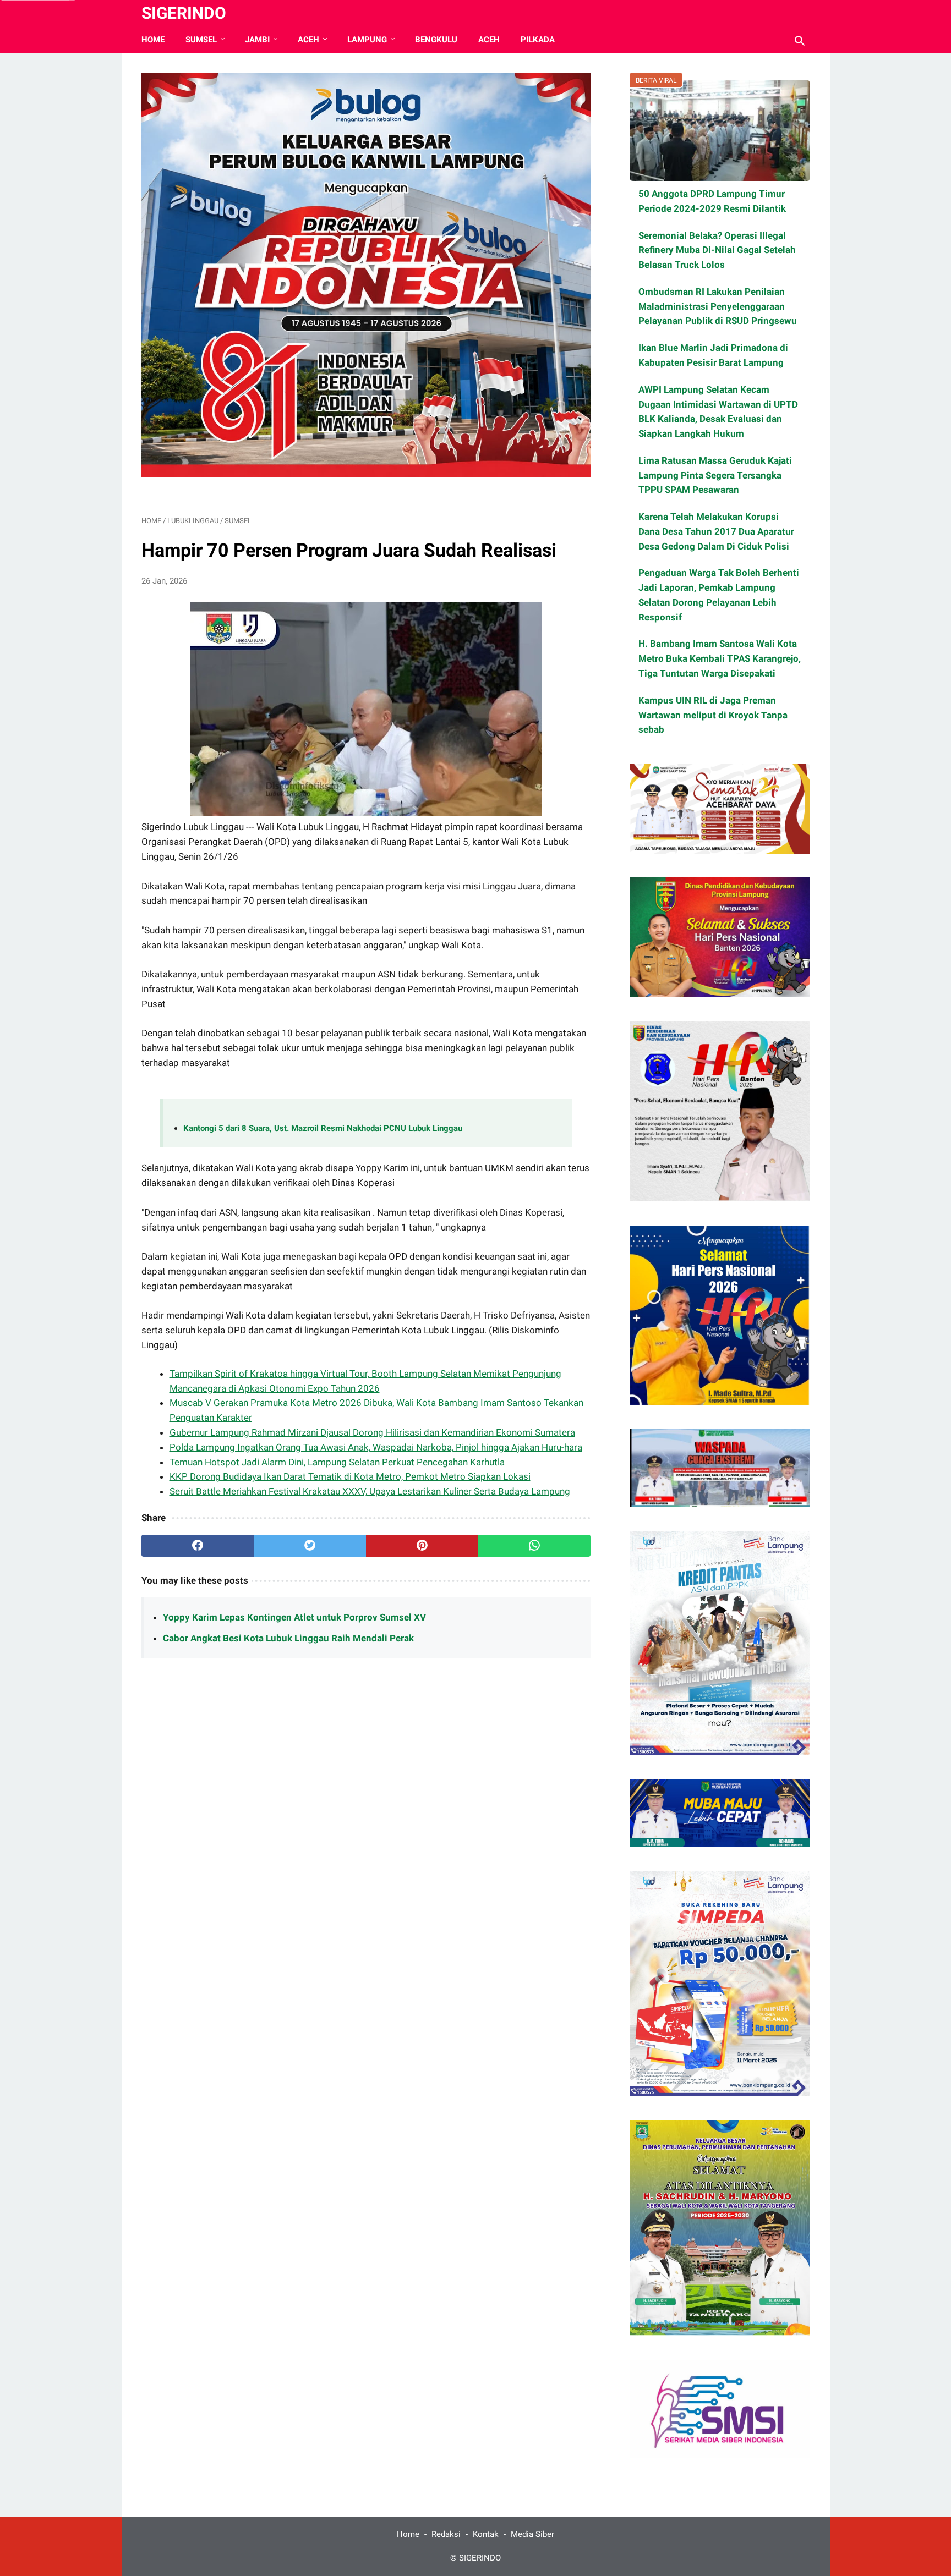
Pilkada (538, 40)
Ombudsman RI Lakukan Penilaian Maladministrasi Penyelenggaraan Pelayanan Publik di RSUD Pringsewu (718, 306)
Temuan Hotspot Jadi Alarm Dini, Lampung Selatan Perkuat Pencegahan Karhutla (337, 1462)
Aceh (489, 40)
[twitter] (310, 1546)
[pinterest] (422, 1546)
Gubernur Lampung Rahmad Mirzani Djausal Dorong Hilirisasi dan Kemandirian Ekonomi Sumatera (372, 1432)
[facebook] (198, 1546)
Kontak (486, 2534)
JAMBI (257, 40)
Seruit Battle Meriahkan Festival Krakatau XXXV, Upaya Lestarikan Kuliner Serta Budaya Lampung (370, 1491)
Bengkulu (436, 40)
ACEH (308, 40)
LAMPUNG (367, 40)
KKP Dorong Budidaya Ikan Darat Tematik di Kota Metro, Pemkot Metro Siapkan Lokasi (350, 1476)
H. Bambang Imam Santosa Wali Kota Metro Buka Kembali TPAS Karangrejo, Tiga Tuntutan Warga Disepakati (720, 658)
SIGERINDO (184, 13)
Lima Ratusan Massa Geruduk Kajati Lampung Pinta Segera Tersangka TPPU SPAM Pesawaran (715, 475)
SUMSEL (201, 40)
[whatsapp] (534, 1546)
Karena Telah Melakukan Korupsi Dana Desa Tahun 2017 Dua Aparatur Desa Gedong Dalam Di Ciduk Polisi (716, 531)
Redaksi (446, 2534)
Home (153, 40)
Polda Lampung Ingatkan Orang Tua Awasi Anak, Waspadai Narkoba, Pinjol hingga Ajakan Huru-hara (376, 1447)
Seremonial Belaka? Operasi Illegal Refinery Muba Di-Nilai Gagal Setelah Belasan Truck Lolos (717, 250)
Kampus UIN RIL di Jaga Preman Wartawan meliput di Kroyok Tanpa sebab (713, 715)
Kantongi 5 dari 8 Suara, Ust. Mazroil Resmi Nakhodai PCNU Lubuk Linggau (323, 1128)
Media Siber (532, 2534)
